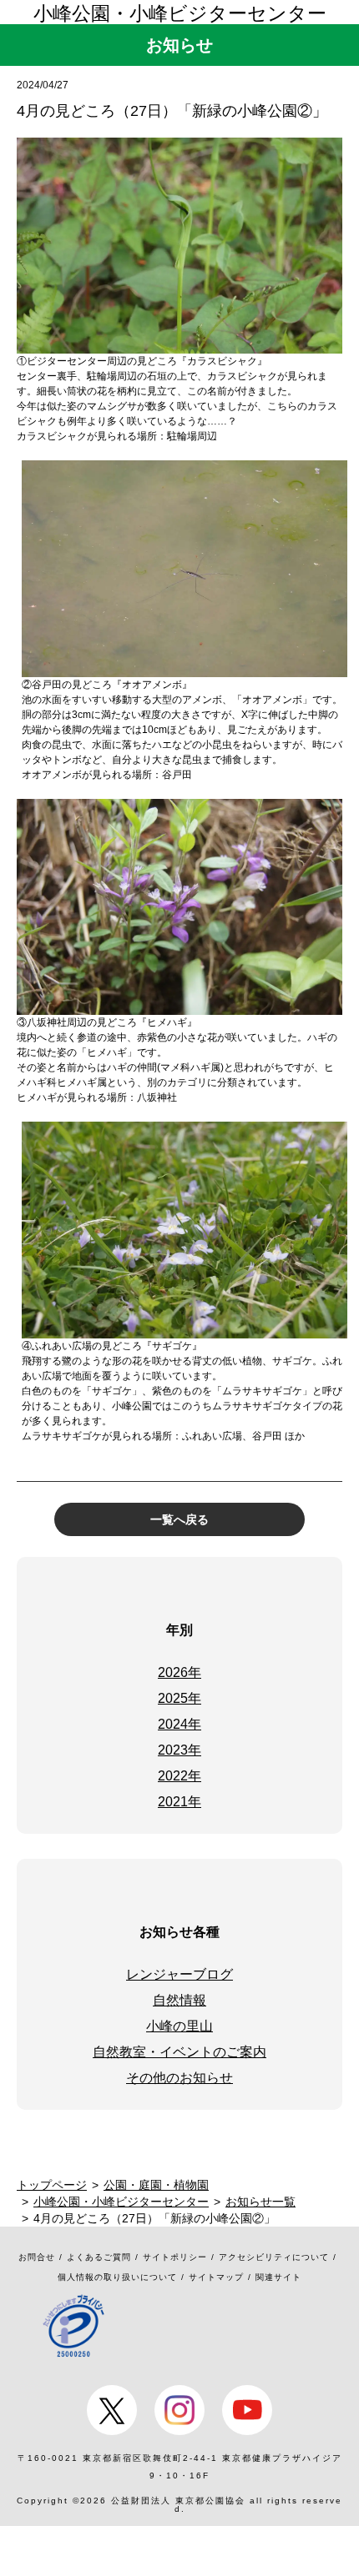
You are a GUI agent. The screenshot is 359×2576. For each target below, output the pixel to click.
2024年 (179, 1724)
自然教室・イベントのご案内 (179, 2052)
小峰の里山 (179, 2026)
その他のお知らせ (179, 2078)
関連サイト (278, 2277)
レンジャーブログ (179, 1974)
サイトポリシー (175, 2257)
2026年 (179, 1672)
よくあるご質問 (99, 2257)
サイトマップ (216, 2277)
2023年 (179, 1750)
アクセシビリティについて (274, 2257)
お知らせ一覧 (260, 2202)
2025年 (179, 1698)
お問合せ (37, 2257)
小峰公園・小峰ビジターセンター (180, 13)
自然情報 (179, 2000)
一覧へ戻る (179, 1519)
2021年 (179, 1802)
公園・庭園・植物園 (156, 2185)
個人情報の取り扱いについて (117, 2277)
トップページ (52, 2185)
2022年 (179, 1776)
